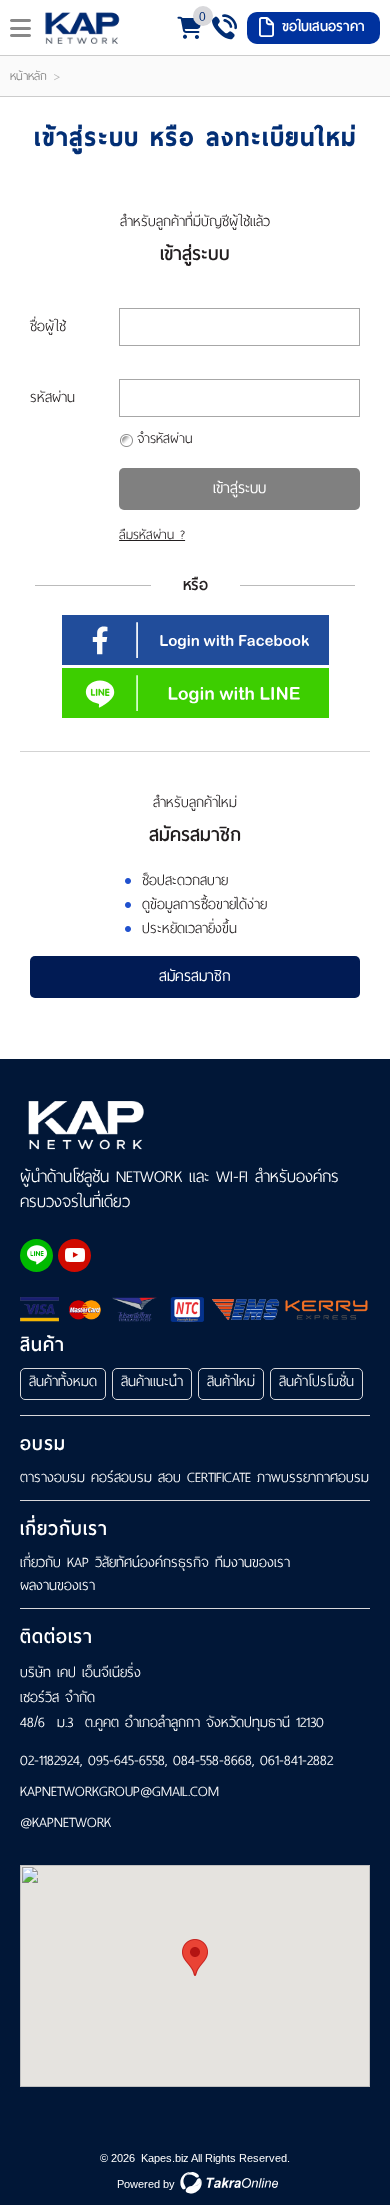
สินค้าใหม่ (231, 1381)
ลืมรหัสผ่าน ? (152, 535)
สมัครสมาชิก (195, 976)
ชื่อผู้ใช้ (48, 326)
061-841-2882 (296, 1760)
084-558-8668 (212, 1760)
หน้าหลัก (28, 76)
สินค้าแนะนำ (152, 1381)
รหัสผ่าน (52, 397)
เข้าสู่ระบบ (239, 488)
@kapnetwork (65, 1823)
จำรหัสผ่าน (164, 438)
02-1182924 (50, 1760)
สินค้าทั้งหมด (63, 1381)
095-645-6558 (126, 1760)
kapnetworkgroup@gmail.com (119, 1792)
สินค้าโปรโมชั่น (316, 1381)
